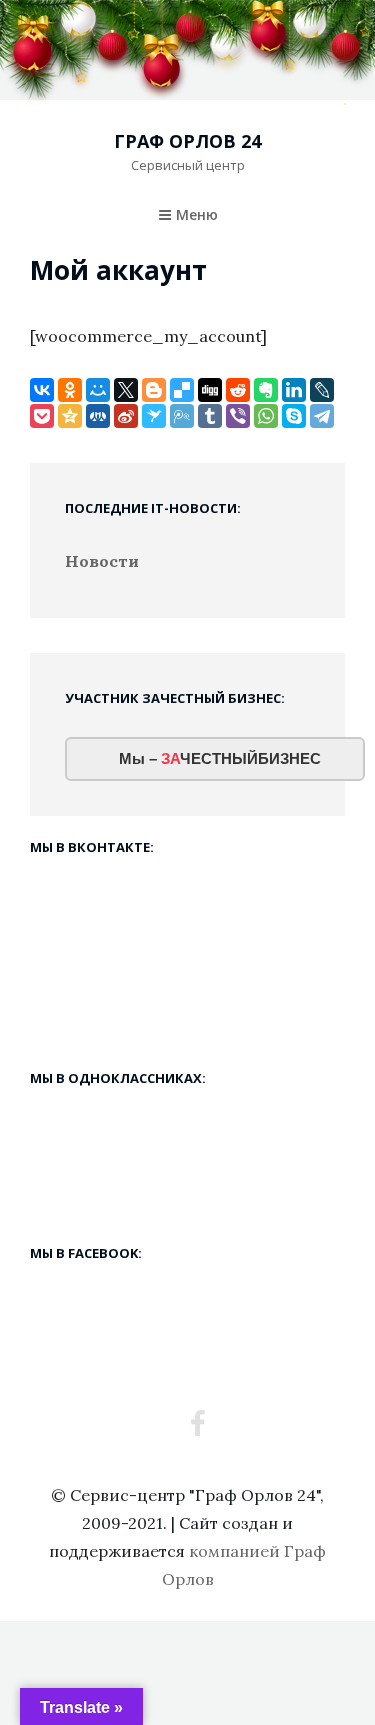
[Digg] (210, 390)
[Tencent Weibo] (182, 416)
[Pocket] (42, 416)
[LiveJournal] (322, 390)
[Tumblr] (210, 416)
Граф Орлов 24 (187, 141)
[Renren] (98, 416)
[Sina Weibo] (126, 416)
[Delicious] (182, 390)
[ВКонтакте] (42, 390)
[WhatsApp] (266, 416)
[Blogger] (154, 390)
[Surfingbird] (154, 416)
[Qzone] (70, 416)
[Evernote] (266, 390)
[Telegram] (322, 416)
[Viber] (238, 416)
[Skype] (294, 416)
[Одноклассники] (70, 390)
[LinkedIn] (294, 390)
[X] (126, 390)
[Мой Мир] (98, 390)
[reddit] (238, 390)
